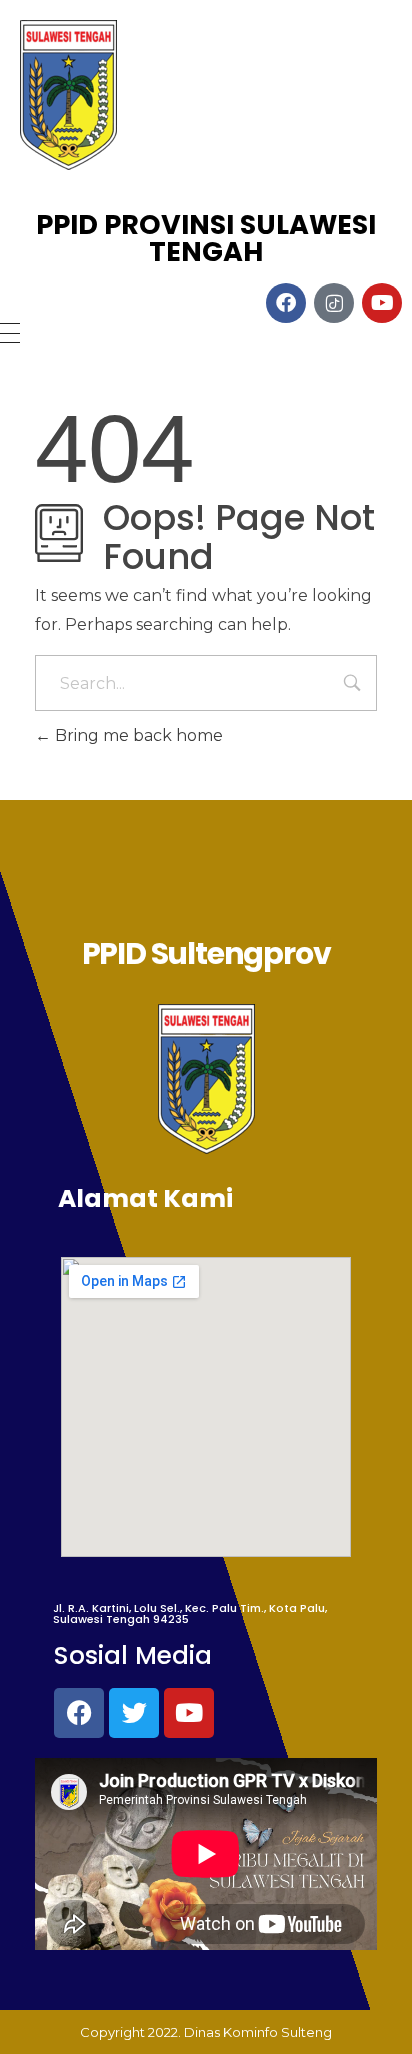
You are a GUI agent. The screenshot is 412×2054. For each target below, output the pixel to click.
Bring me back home (137, 735)
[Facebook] (79, 1713)
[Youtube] (189, 1713)
